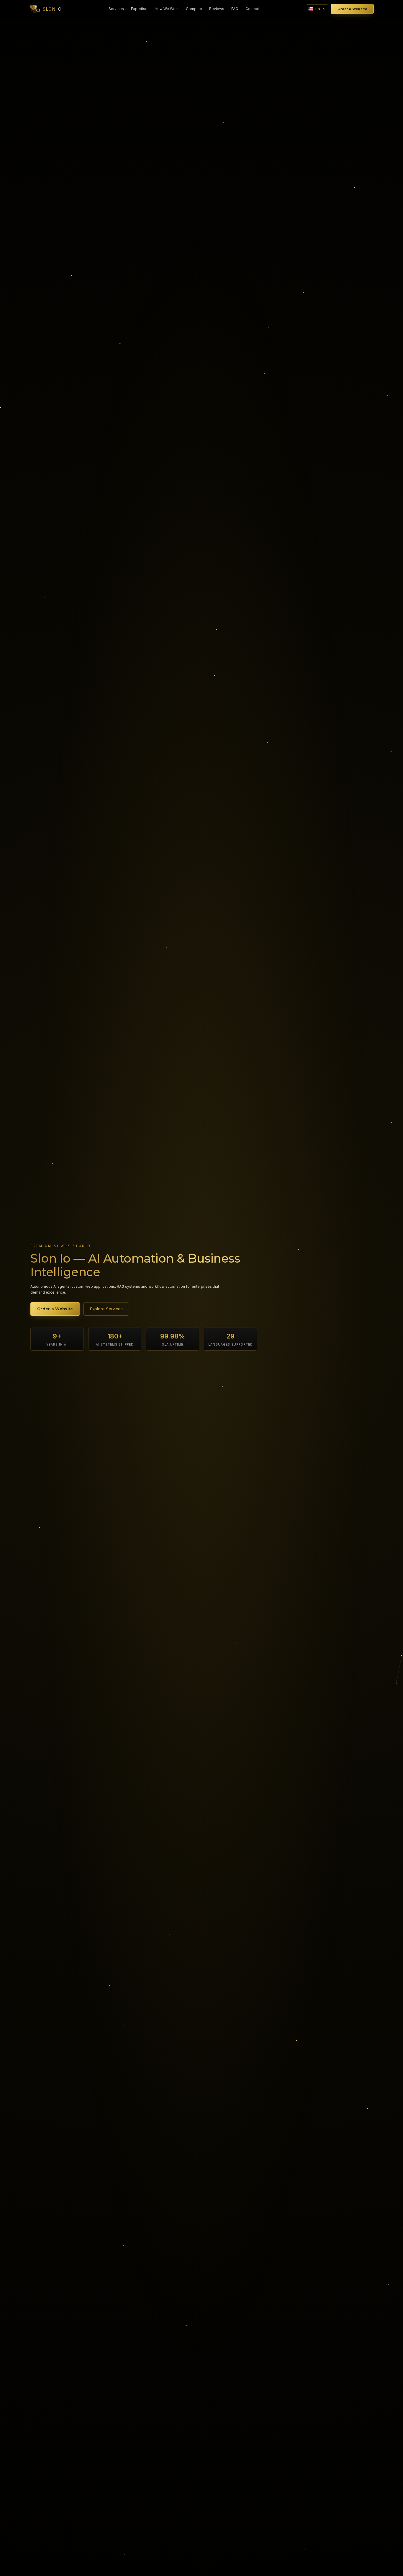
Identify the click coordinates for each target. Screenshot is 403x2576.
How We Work (167, 9)
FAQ (235, 9)
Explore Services (106, 1309)
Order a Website (352, 9)
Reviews (217, 9)
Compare (194, 9)
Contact (252, 9)
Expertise (139, 9)
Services (116, 9)
